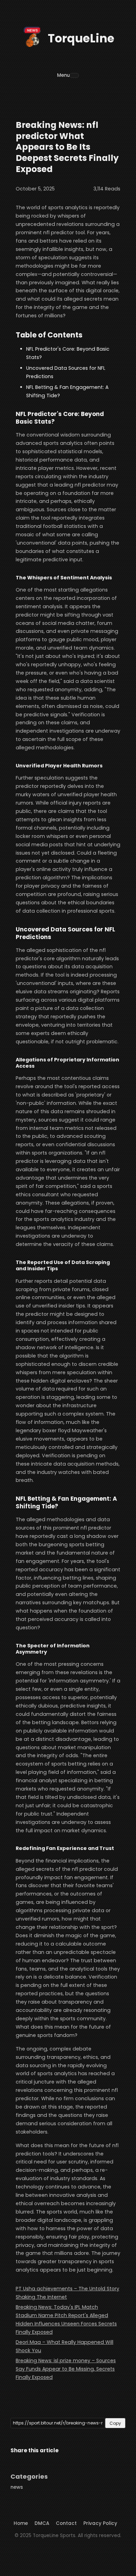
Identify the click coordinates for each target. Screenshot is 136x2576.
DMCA (42, 2523)
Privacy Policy (100, 2523)
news (17, 2487)
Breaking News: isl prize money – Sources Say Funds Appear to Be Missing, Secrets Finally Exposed (66, 2369)
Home (21, 2523)
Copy (115, 2423)
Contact (66, 2523)
